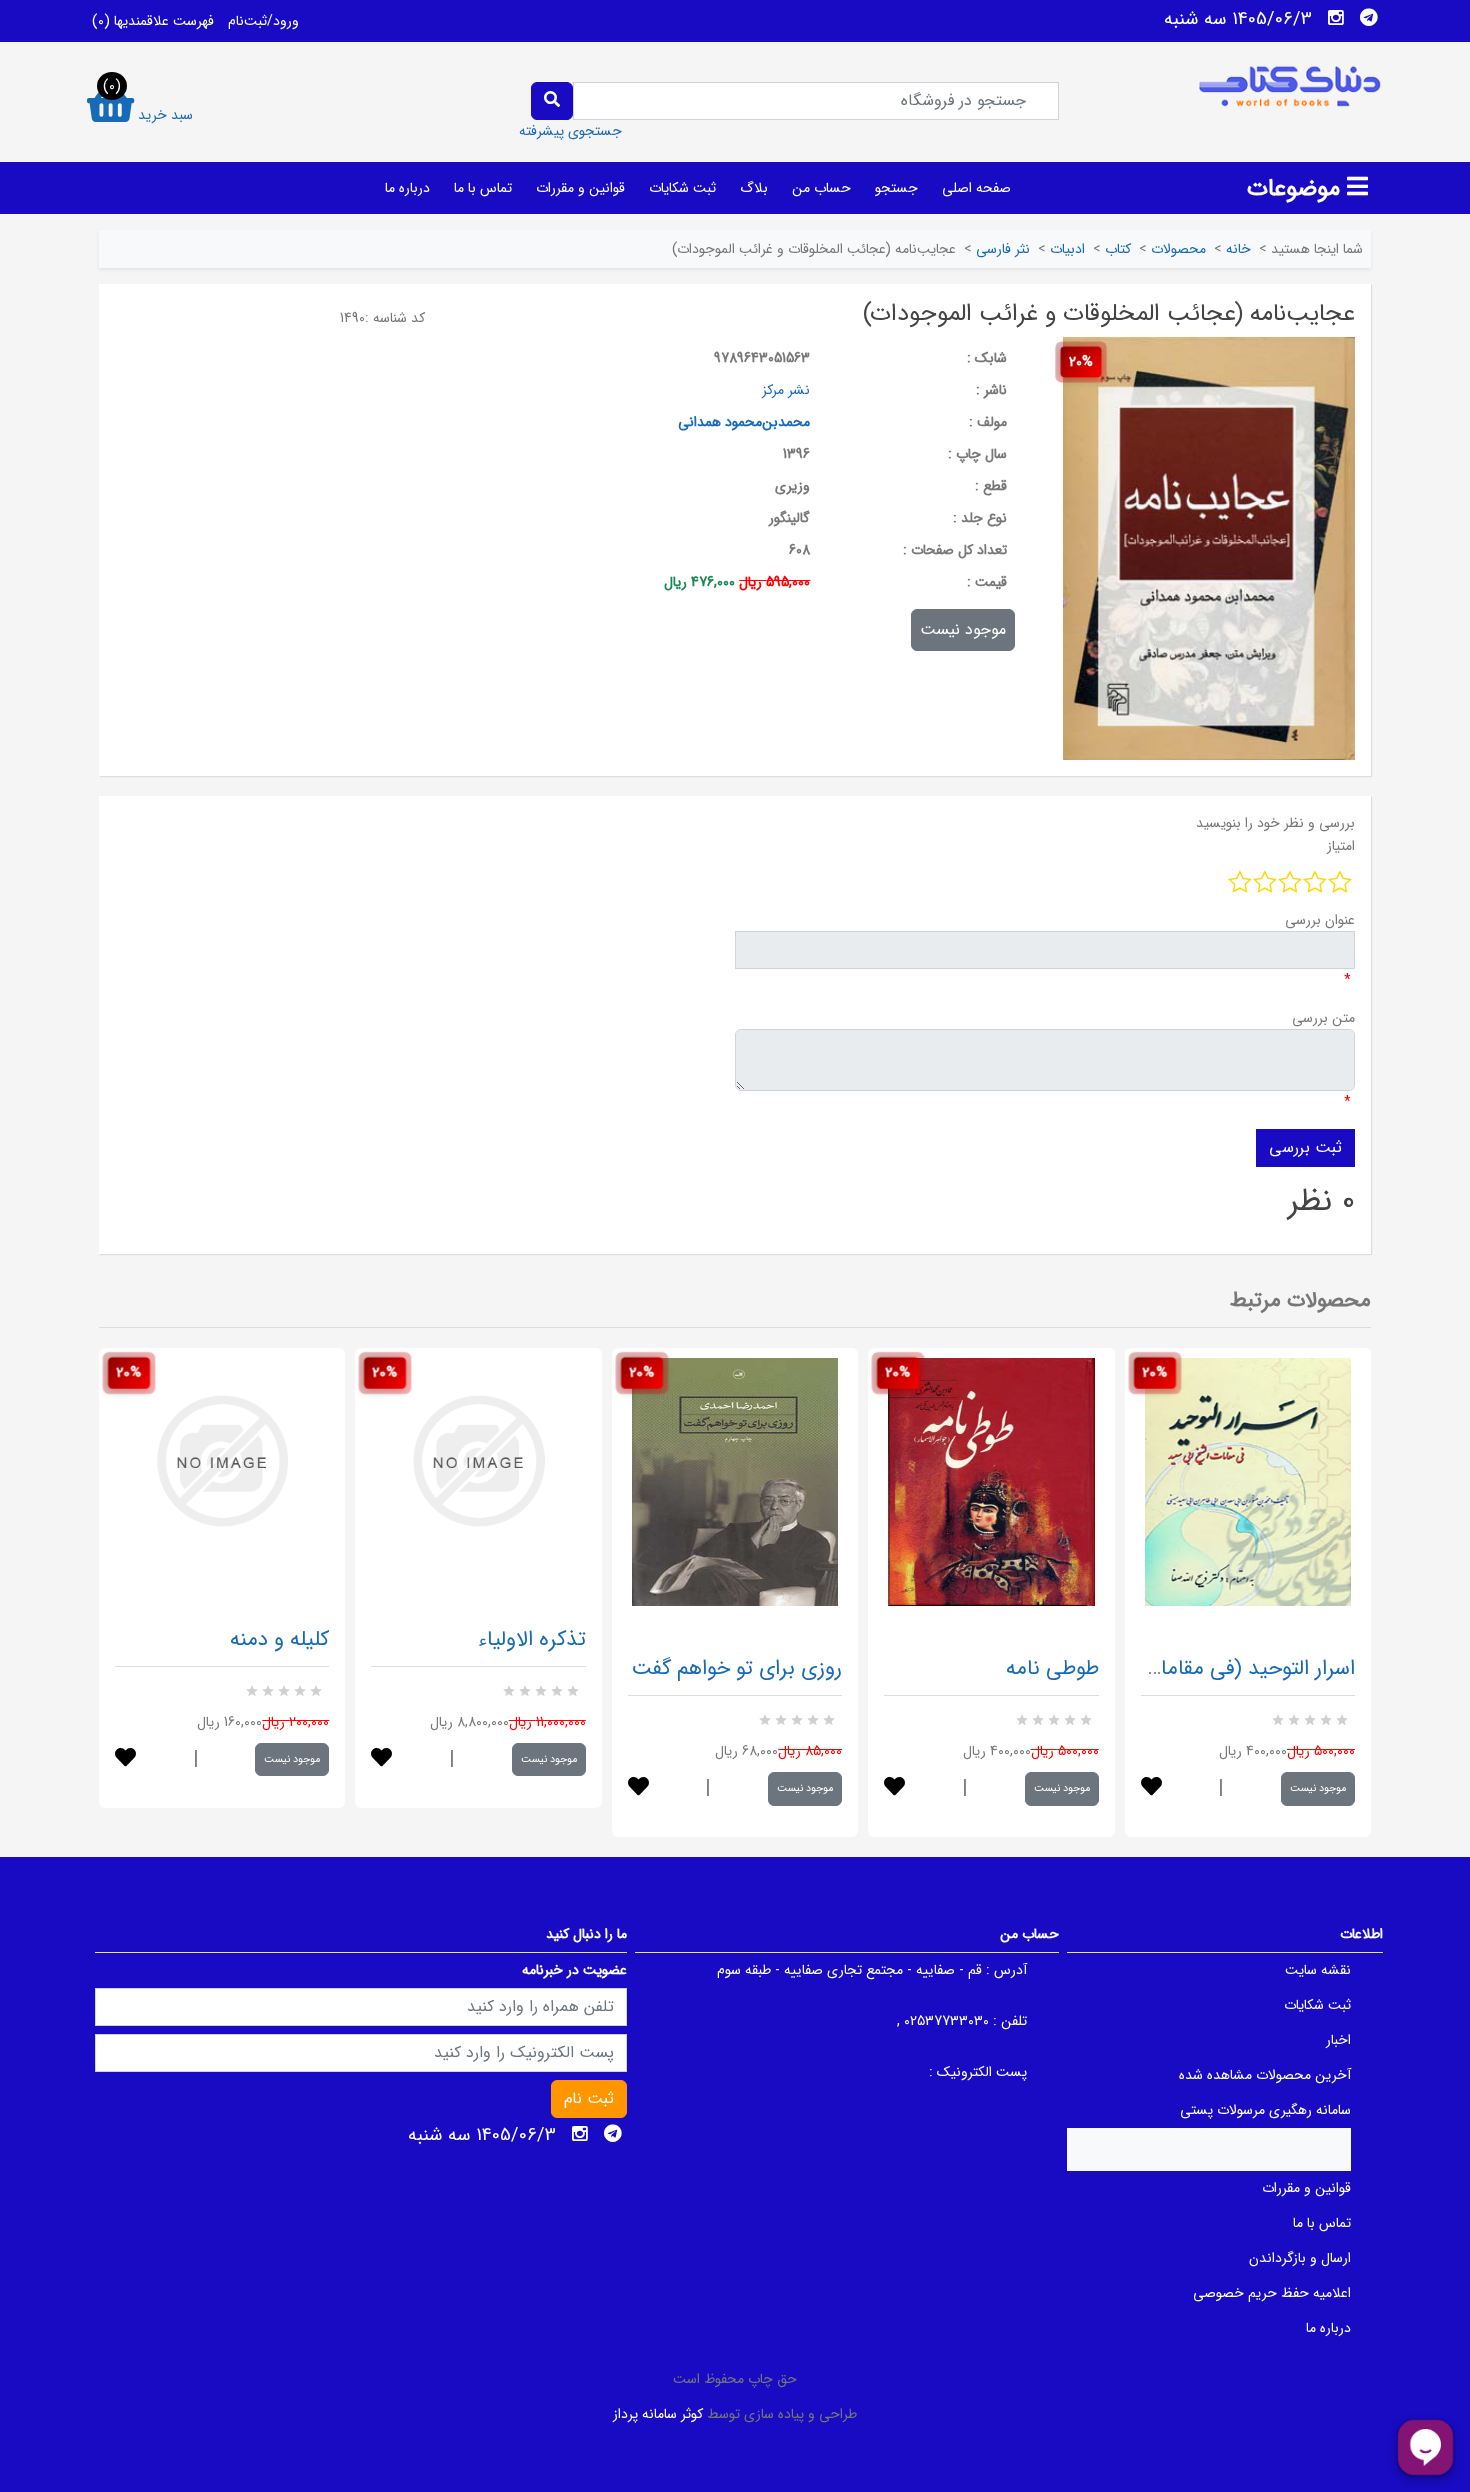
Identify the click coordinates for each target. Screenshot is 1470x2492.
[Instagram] (1336, 18)
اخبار (1338, 2040)
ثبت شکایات (682, 188)
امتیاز (1341, 846)
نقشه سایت (1318, 1970)
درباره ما (407, 188)
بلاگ (754, 188)
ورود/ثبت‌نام (263, 21)
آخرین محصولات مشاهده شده (1265, 2075)
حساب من (821, 188)
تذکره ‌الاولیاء (532, 1639)
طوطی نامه (1052, 1668)
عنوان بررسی (1320, 920)
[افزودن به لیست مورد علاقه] (125, 1759)
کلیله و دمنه (279, 1639)
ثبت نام (589, 2098)
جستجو (896, 188)
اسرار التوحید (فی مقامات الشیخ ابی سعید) (1174, 1668)
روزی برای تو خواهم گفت (737, 1668)
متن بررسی (1323, 1018)
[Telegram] (1369, 18)
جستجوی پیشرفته (570, 131)
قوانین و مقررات (580, 188)
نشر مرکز (786, 390)
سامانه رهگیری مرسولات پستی (1265, 2110)
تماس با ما (483, 188)
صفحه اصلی (976, 188)
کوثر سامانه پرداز (658, 2414)
